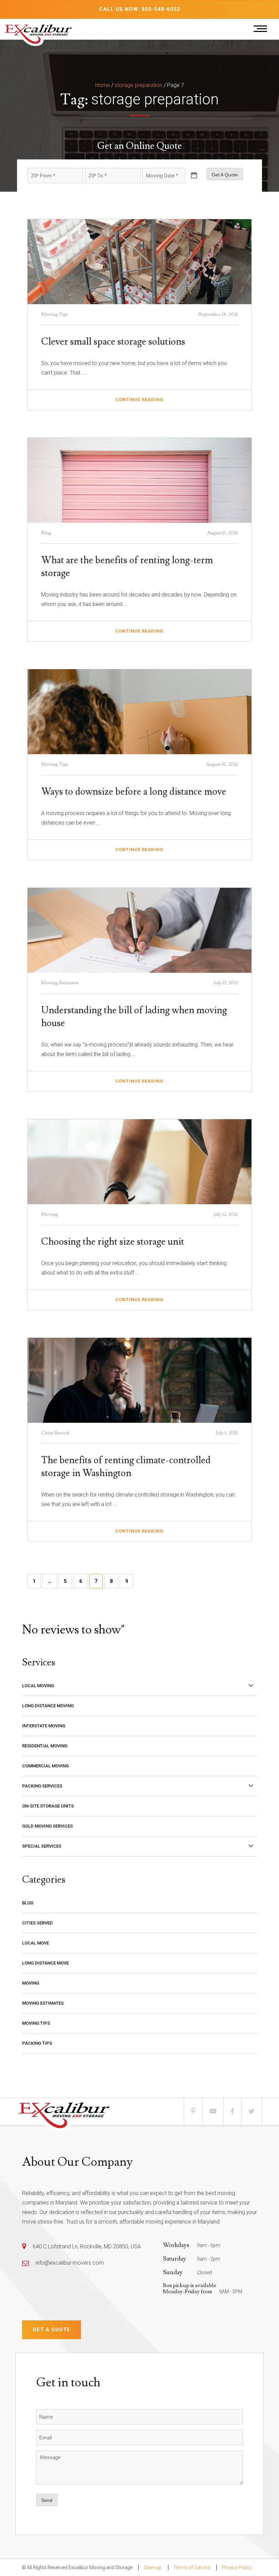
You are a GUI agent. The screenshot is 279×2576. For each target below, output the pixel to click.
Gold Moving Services (47, 1826)
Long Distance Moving (48, 1706)
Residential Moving (45, 1746)
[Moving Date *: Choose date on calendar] (194, 176)
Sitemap (153, 2568)
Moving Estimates (43, 2003)
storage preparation (138, 85)
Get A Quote (225, 175)
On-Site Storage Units (48, 1806)
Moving (31, 1983)
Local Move (36, 1943)
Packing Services (42, 1786)
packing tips (37, 2043)
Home (103, 85)
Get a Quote (52, 2330)
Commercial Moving (45, 1766)
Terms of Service (192, 2568)
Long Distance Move (45, 1963)
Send (47, 2500)
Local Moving (38, 1686)
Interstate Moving (44, 1726)
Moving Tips (36, 2023)
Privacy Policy (237, 2568)
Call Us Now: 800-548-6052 (140, 9)
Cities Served (37, 1923)
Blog (28, 1903)
